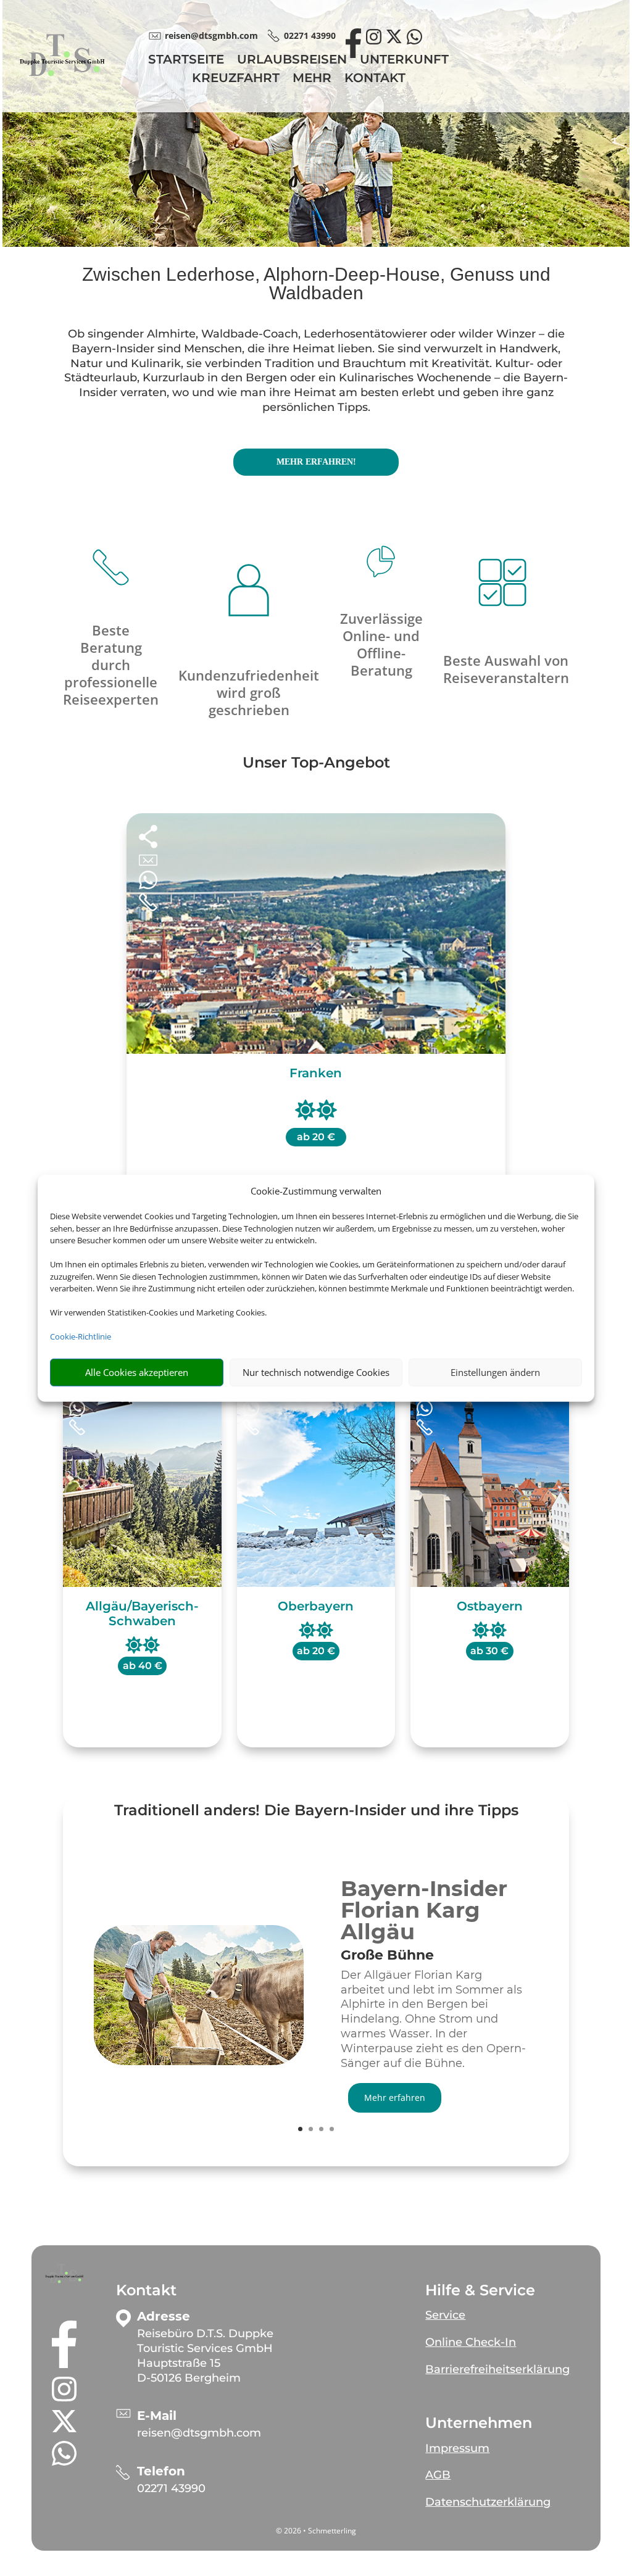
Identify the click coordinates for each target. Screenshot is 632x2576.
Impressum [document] (457, 2448)
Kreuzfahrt (236, 79)
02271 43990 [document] (310, 35)
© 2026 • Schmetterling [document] (316, 2531)
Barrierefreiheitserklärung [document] (497, 2369)
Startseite (186, 61)
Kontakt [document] (146, 2290)
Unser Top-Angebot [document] (316, 763)
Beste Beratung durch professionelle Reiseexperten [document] (111, 665)
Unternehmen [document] (479, 2423)
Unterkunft (404, 61)
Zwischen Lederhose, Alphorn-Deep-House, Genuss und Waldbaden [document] (316, 284)
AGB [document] (438, 2475)
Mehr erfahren (395, 2098)
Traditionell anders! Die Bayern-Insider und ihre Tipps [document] (316, 1811)
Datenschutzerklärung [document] (488, 2502)
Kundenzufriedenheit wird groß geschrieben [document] (249, 692)
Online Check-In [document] (471, 2342)
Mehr (312, 79)
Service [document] (445, 2315)
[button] (64, 2274)
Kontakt (375, 79)
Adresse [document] (164, 2317)
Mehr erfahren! (316, 462)
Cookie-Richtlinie (81, 1336)
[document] (434, 1958)
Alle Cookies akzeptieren (137, 1372)
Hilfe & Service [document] (480, 2290)
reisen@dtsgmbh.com (199, 2433)
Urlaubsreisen (292, 61)
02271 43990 (171, 2488)
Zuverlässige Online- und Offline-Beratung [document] (381, 644)
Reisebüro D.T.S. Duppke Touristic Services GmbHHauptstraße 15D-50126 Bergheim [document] (205, 2355)
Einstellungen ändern (495, 1372)
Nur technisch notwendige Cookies (316, 1372)
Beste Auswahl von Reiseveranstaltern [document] (506, 669)
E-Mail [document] (157, 2416)
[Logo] (62, 84)
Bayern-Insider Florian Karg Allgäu (424, 1910)
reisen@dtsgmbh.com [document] (211, 35)
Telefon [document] (161, 2471)
